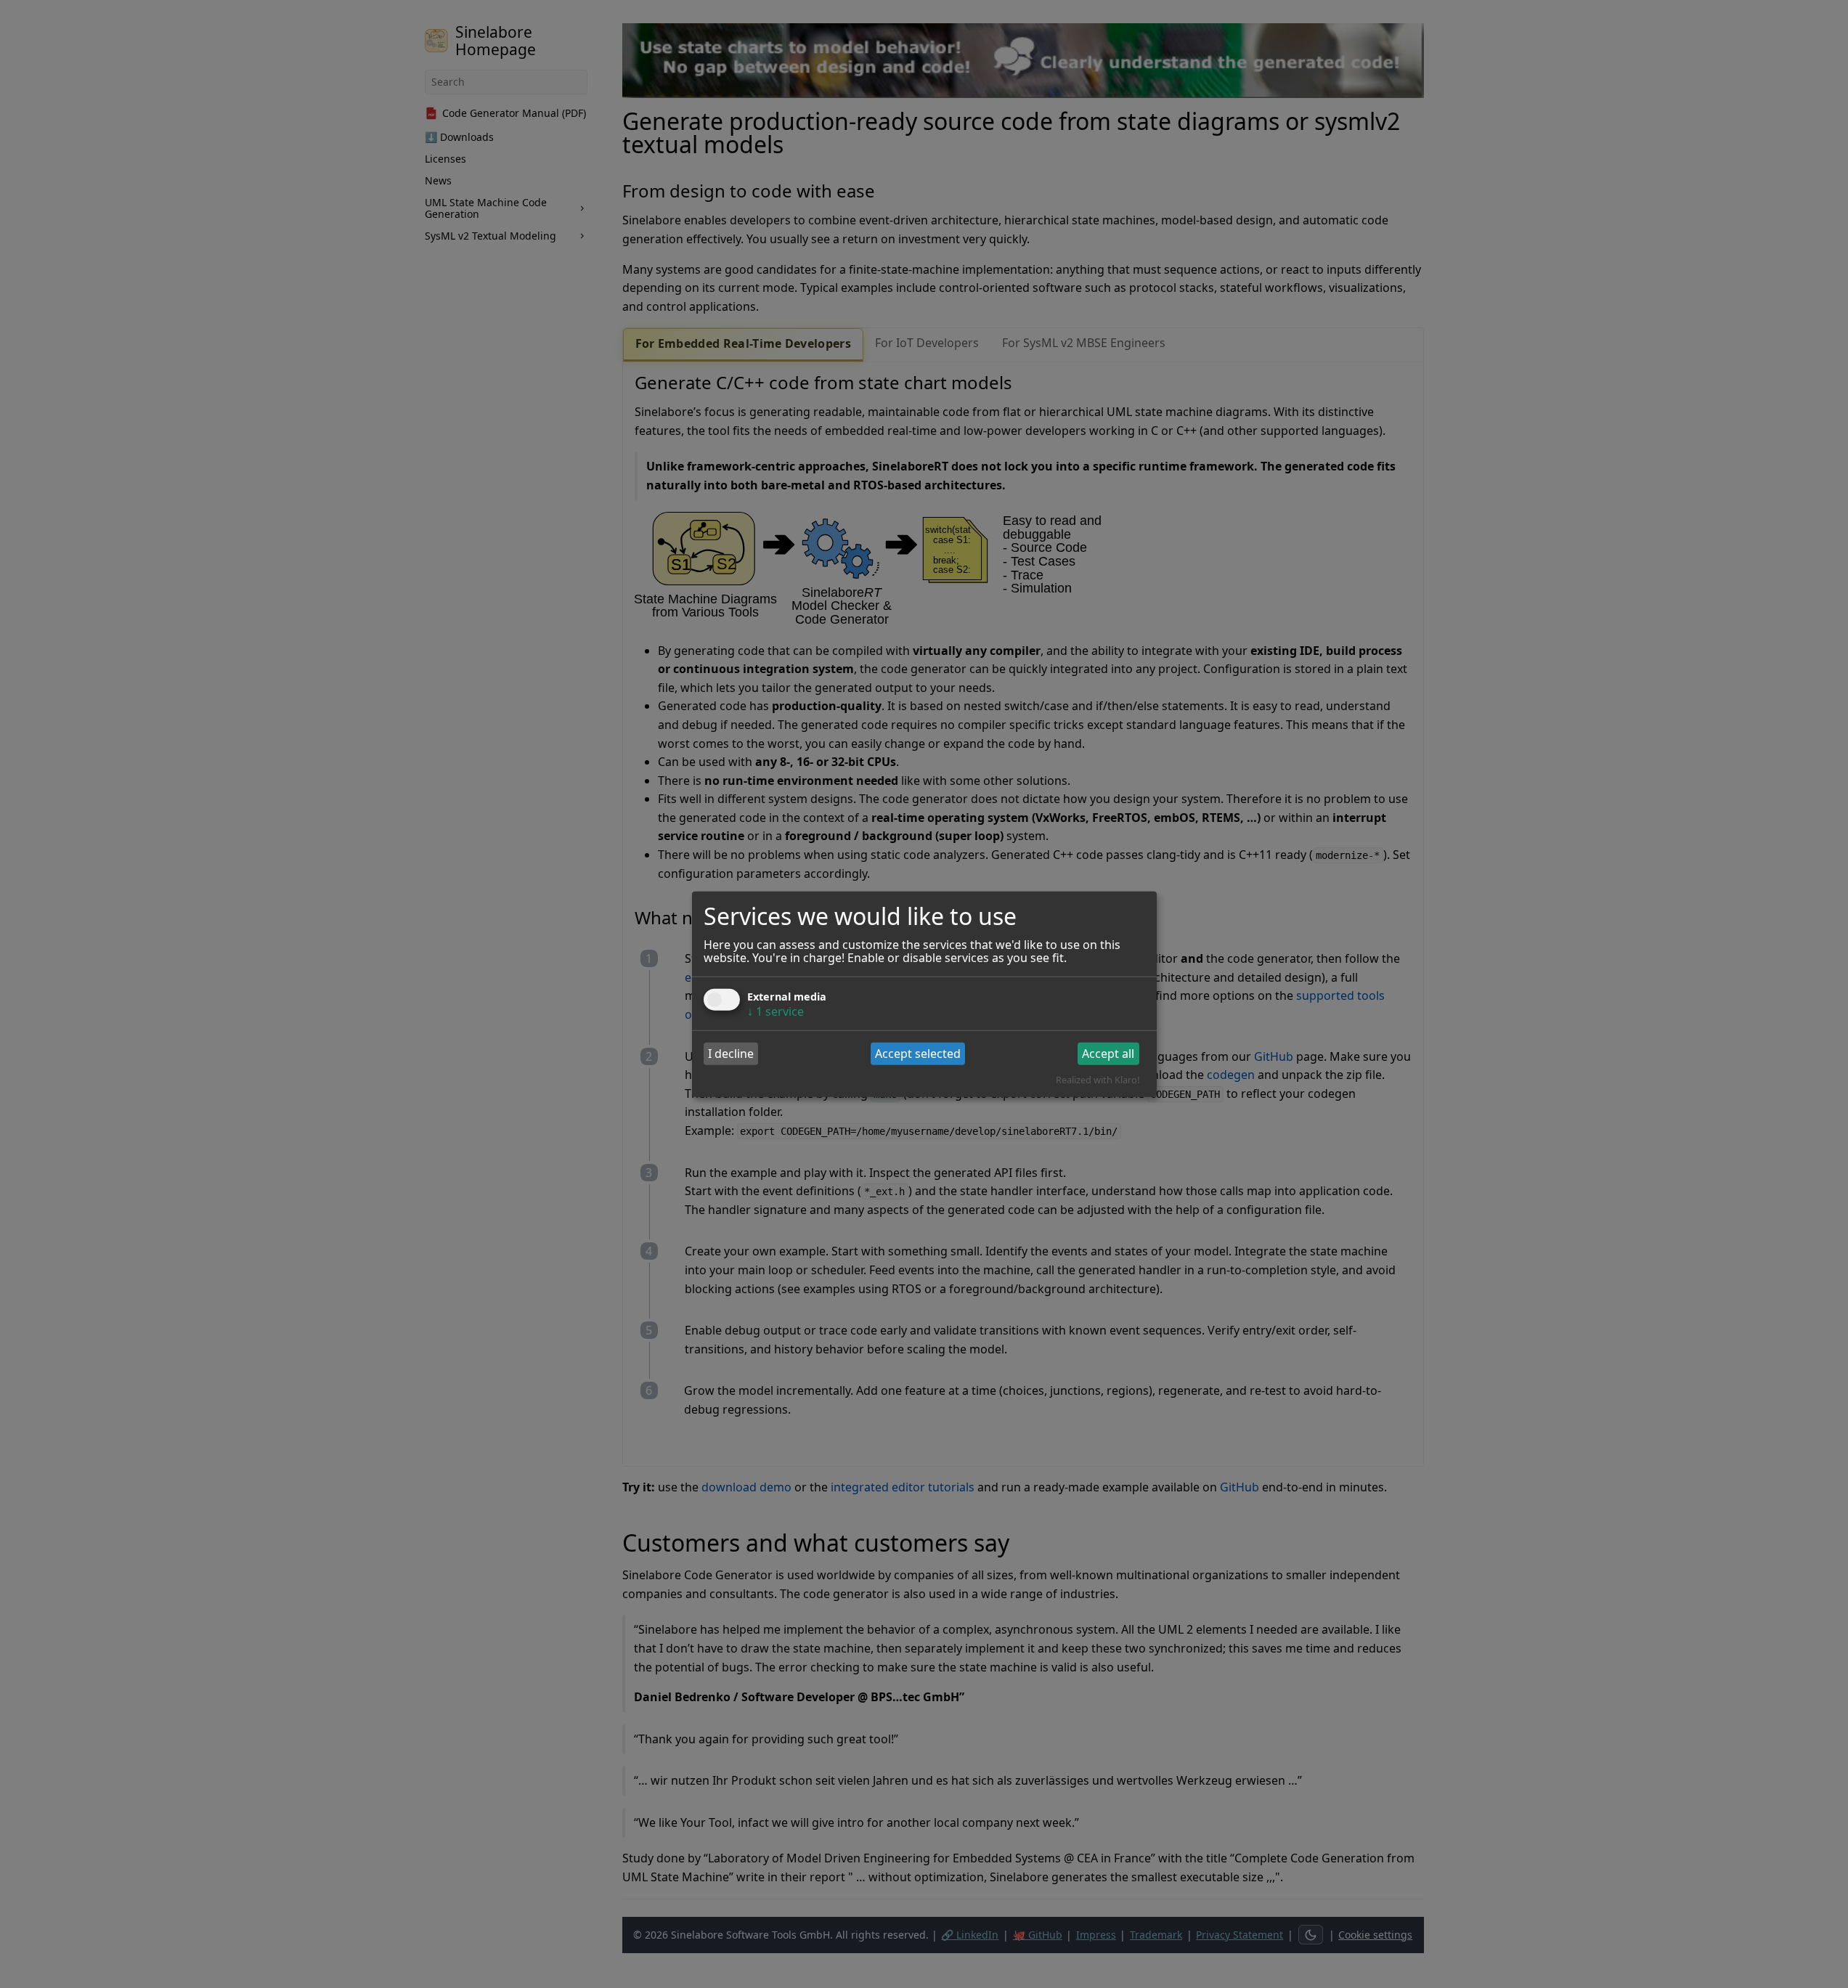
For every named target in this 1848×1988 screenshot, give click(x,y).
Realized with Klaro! (1098, 1080)
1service (776, 1011)
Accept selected (918, 1054)
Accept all (1108, 1054)
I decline (731, 1054)
